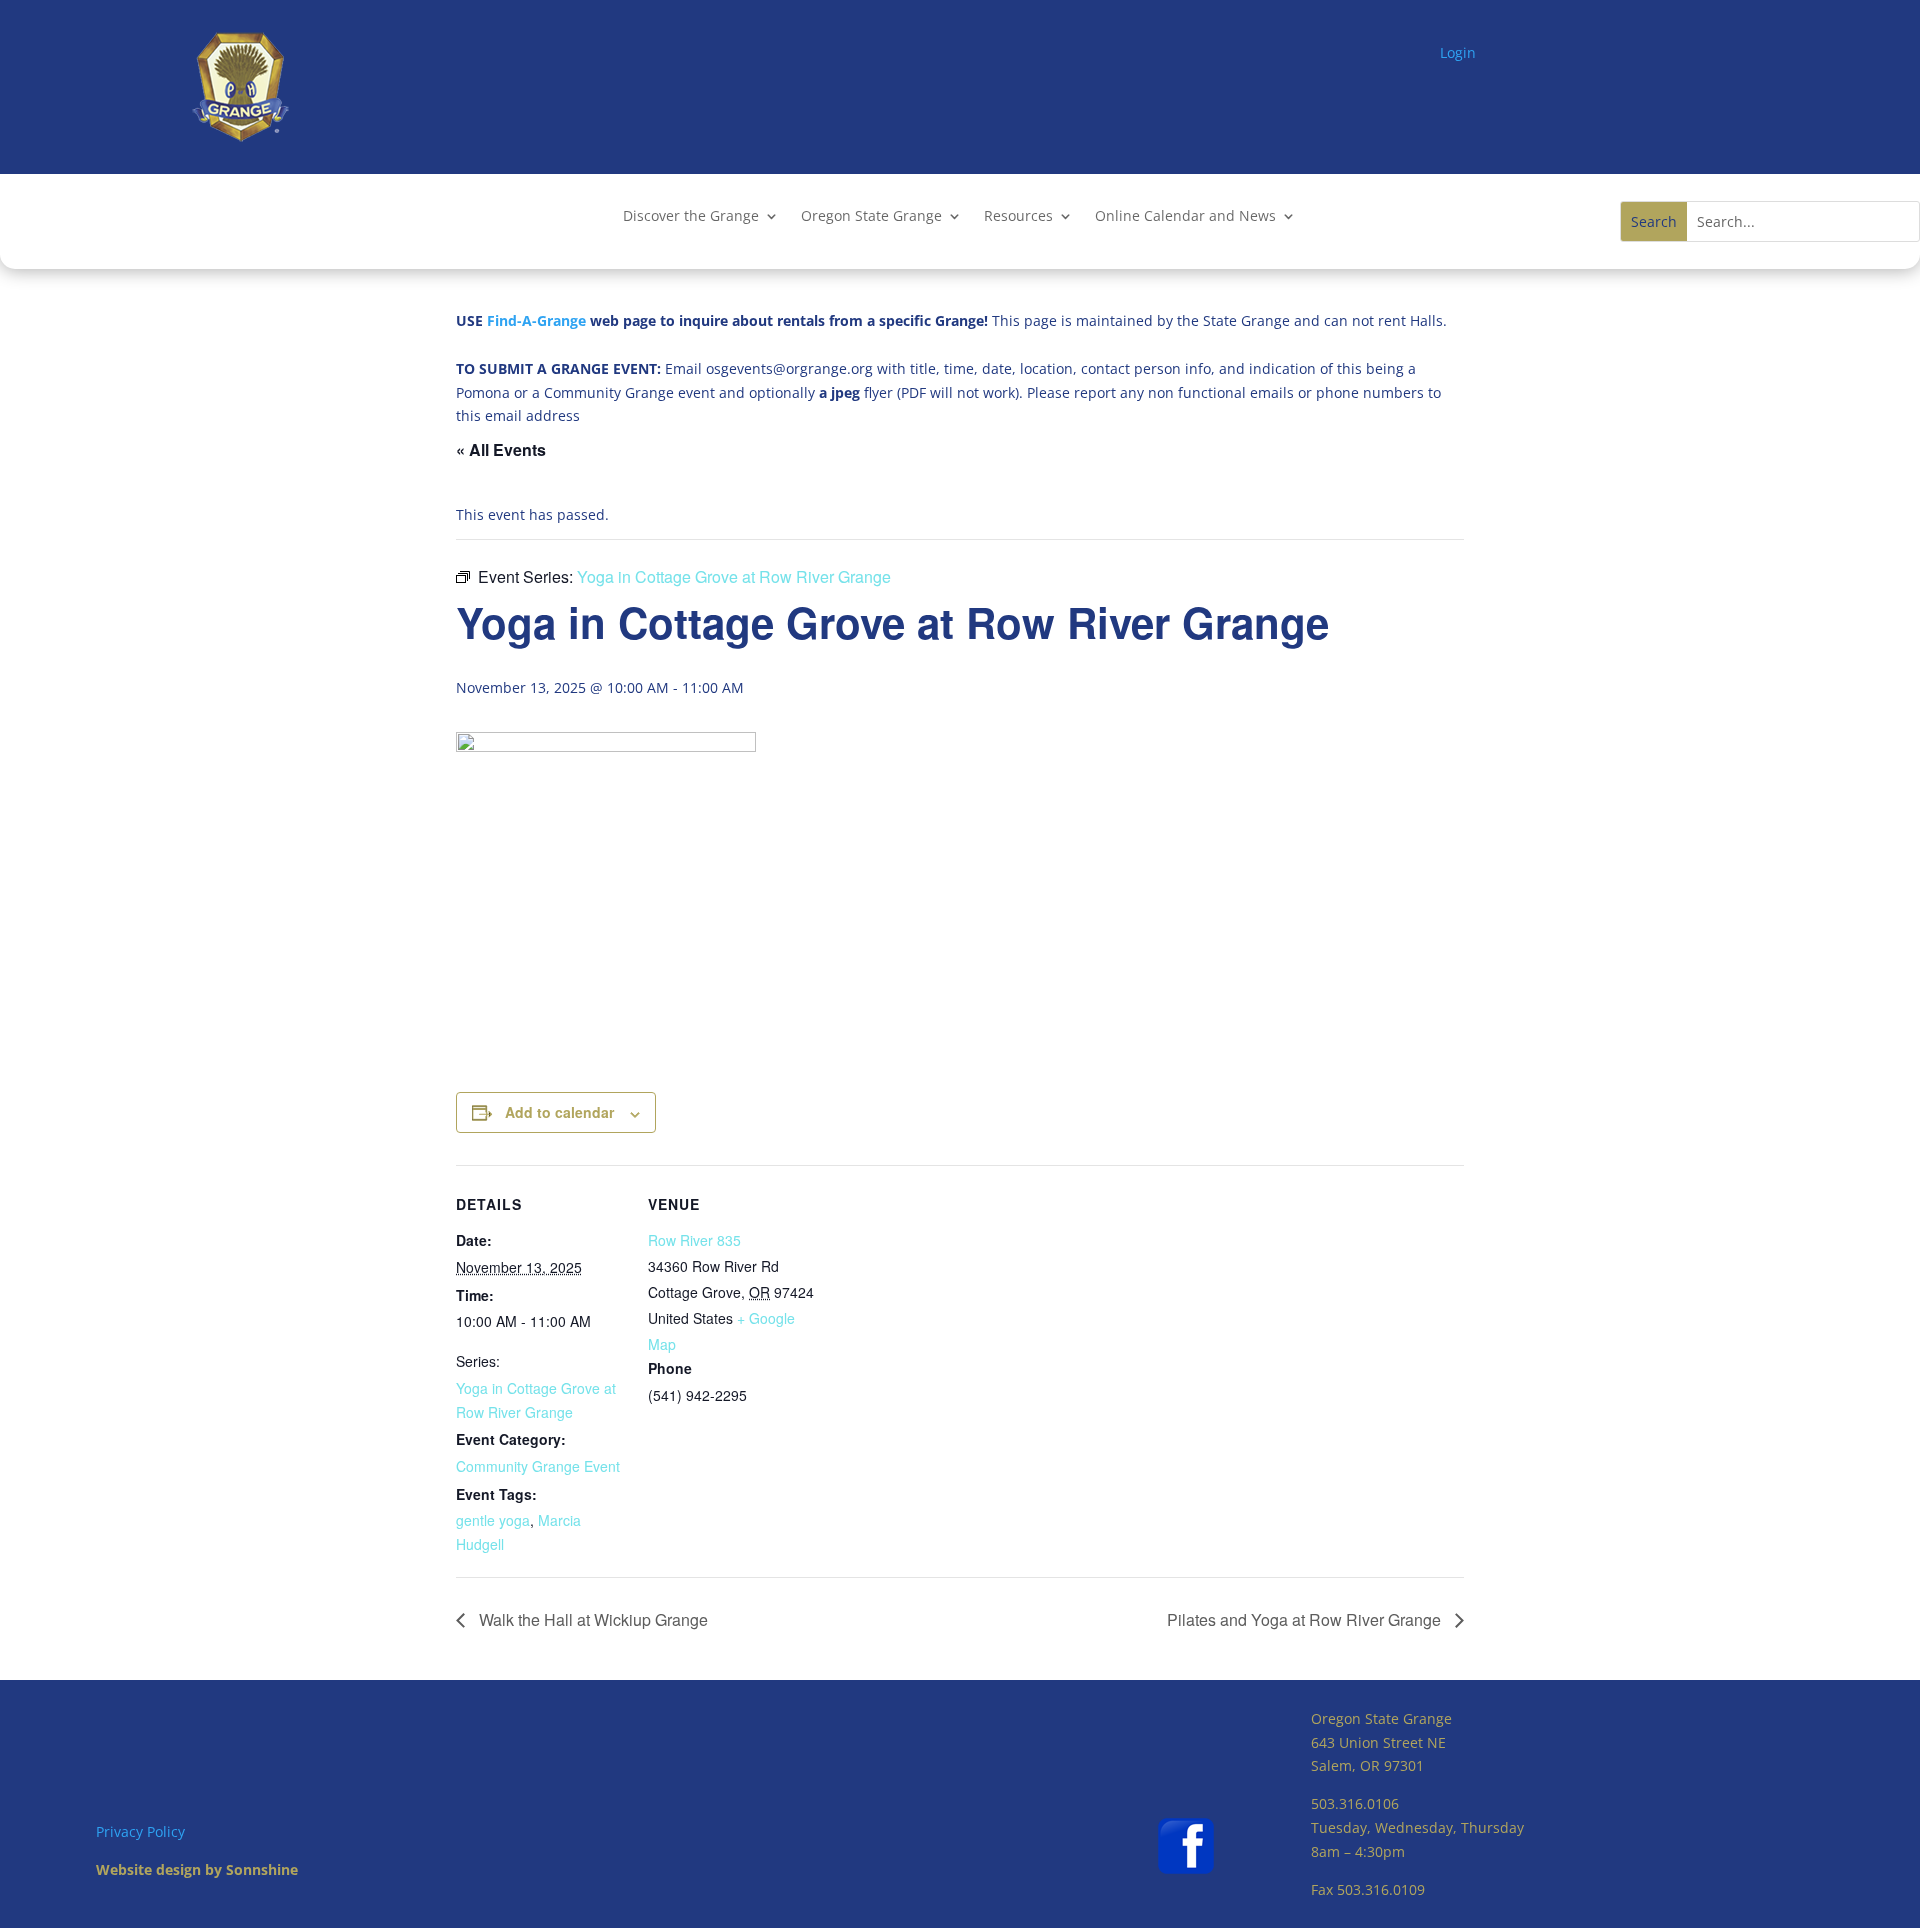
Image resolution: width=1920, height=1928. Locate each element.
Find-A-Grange (536, 320)
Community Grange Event (538, 1466)
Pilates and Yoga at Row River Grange (1306, 1619)
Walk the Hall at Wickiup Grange (591, 1619)
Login (1458, 52)
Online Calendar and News (1185, 217)
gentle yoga (493, 1520)
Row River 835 (694, 1240)
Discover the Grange (691, 217)
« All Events (501, 449)
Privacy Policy (140, 1831)
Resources (1018, 217)
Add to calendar (559, 1112)
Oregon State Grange (871, 217)
